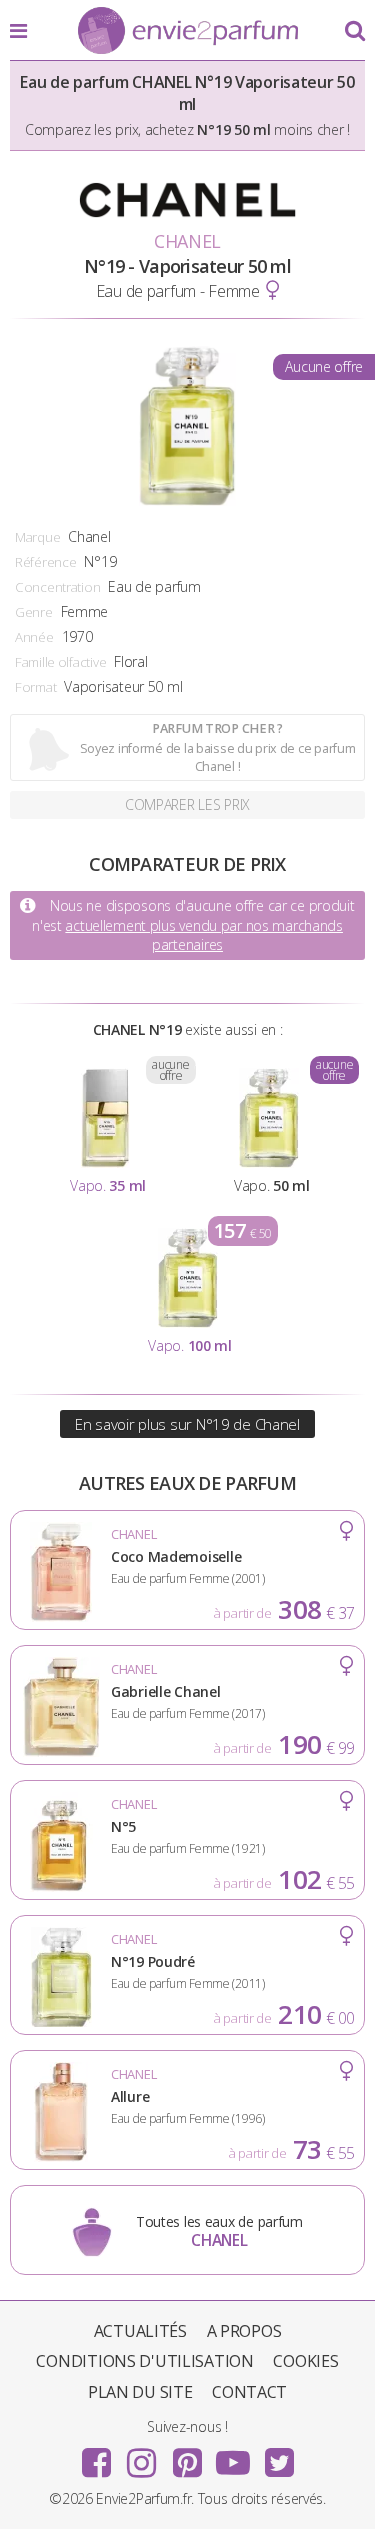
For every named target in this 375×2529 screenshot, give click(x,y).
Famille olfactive (60, 662)
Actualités (140, 2331)
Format (35, 687)
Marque (37, 537)
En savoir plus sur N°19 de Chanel (187, 1424)
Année (34, 637)
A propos (244, 2331)
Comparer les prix (187, 804)
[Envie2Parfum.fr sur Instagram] (142, 2456)
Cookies (305, 2361)
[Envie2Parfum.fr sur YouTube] (233, 2456)
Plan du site (140, 2392)
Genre (34, 612)
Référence (45, 562)
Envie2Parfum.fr (188, 32)
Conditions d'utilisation (144, 2361)
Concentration (57, 587)
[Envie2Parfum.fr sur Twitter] (279, 2456)
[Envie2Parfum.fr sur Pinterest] (188, 2456)
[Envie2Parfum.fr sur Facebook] (96, 2456)
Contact (249, 2392)
